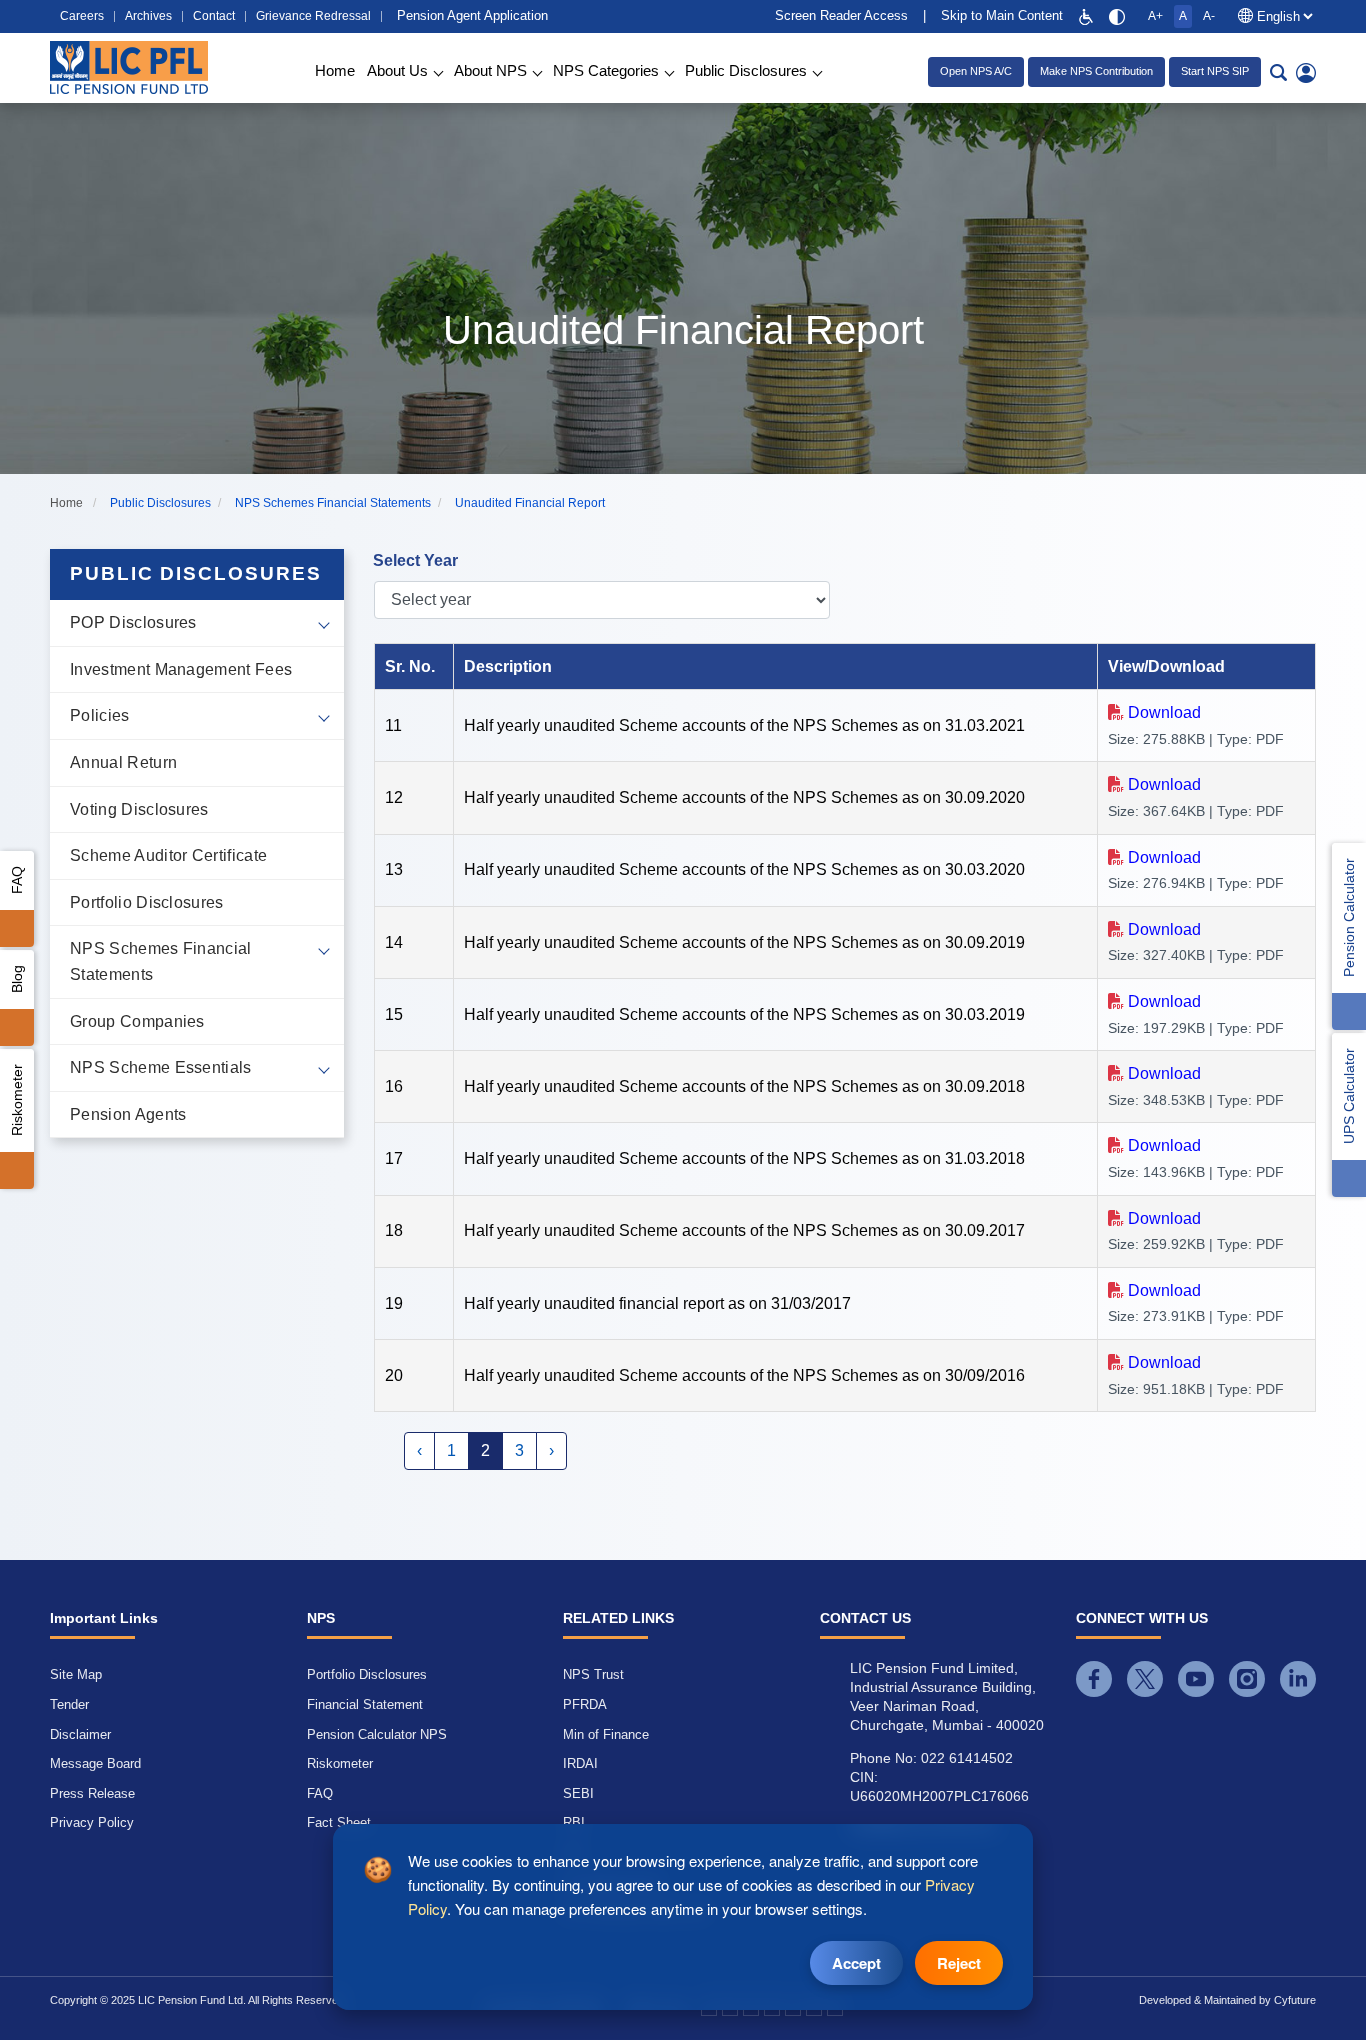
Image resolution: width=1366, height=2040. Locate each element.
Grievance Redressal (313, 16)
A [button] (1183, 16)
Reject (959, 1963)
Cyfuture (1295, 2000)
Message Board (95, 1763)
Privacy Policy (92, 1822)
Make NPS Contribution (1096, 71)
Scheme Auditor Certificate (168, 855)
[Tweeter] (1145, 1679)
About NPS (490, 70)
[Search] (1278, 72)
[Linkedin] (1298, 1679)
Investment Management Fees (181, 669)
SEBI (578, 1793)
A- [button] (1209, 16)
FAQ (17, 880)
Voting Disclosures (139, 809)
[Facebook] (1094, 1679)
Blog (17, 979)
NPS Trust (593, 1674)
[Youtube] (1196, 1679)
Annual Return (123, 762)
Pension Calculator (1349, 917)
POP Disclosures (133, 622)
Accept (856, 1963)
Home (335, 70)
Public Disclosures (746, 70)
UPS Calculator (1349, 1096)
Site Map (76, 1674)
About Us (397, 70)
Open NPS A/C (976, 71)
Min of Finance (606, 1734)
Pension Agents (128, 1114)
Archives (148, 16)
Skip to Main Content (1002, 15)
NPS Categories (606, 70)
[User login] (1306, 72)
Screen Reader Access (841, 15)
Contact (214, 16)
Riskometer (17, 1100)
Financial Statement (365, 1704)
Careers (82, 16)
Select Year (415, 560)
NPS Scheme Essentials (161, 1067)
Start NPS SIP (1215, 71)
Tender (69, 1704)
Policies (100, 715)
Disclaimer (80, 1734)
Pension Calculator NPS (377, 1734)
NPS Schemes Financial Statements (161, 961)
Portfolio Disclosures (147, 902)
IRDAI (580, 1763)
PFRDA (585, 1704)
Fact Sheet (339, 1822)
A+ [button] (1155, 16)
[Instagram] (1247, 1679)
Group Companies (137, 1021)
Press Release (92, 1793)
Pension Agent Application (472, 15)
